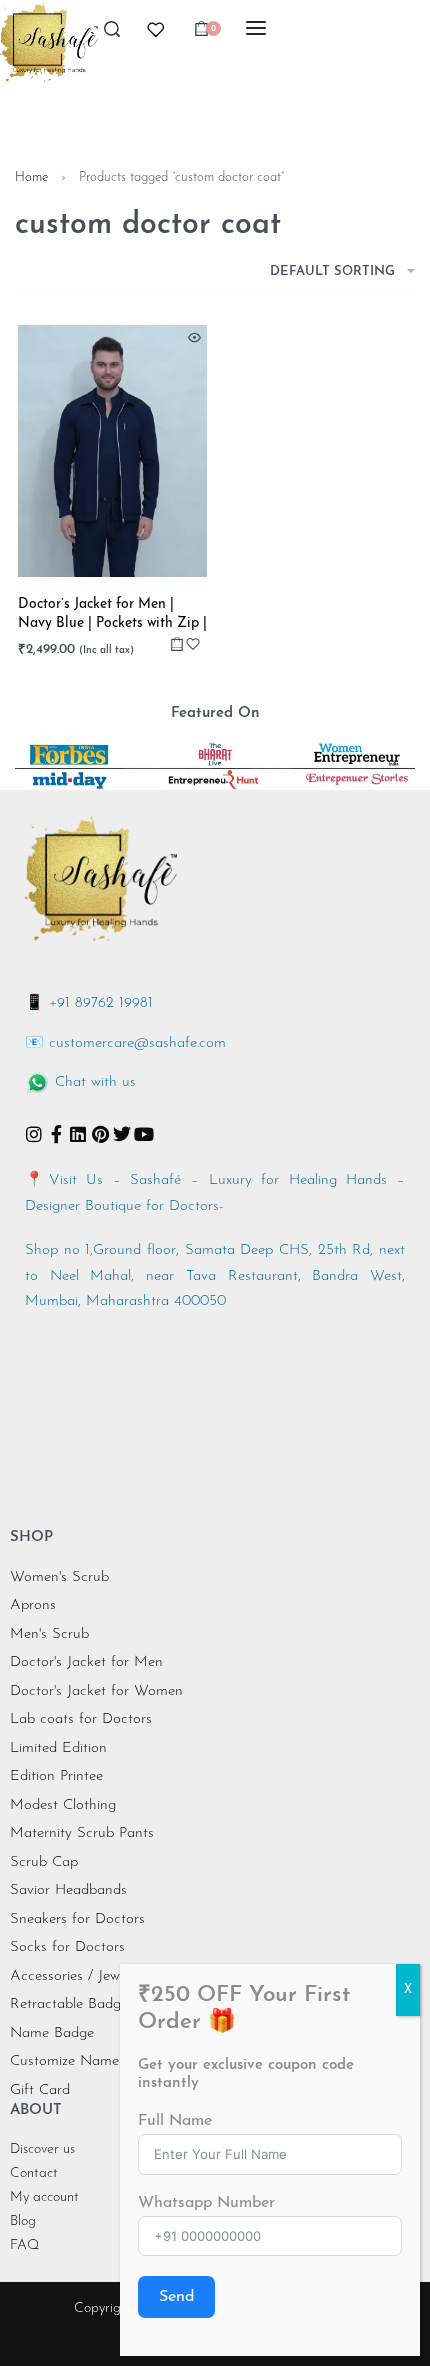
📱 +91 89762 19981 (89, 1003)
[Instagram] (34, 1134)
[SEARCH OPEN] (112, 34)
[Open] (156, 30)
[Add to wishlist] (193, 643)
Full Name (175, 2121)
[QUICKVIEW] (194, 337)
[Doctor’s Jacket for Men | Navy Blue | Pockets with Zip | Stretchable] (112, 451)
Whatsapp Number (206, 2203)
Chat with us (95, 1082)
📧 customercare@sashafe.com (125, 1043)
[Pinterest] (100, 1134)
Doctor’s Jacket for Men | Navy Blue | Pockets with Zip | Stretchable (112, 615)
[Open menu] (256, 28)
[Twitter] (122, 1134)
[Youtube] (144, 1134)
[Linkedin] (78, 1134)
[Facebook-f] (56, 1134)
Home (31, 177)
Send (176, 2297)
